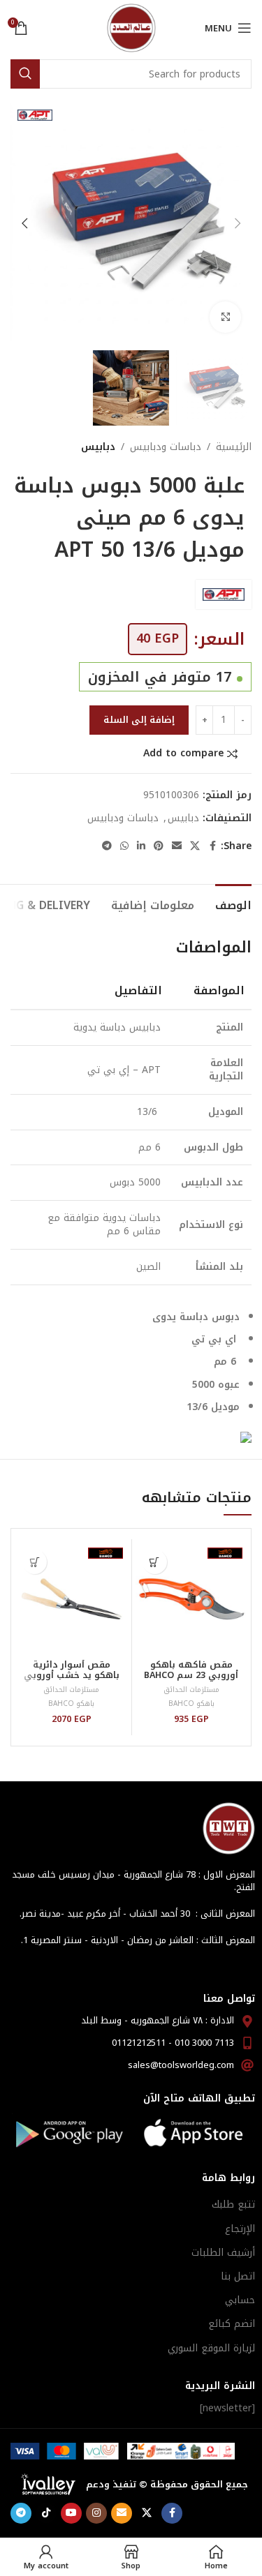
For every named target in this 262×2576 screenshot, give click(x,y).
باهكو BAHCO (191, 1703)
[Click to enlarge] (225, 317)
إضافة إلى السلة (139, 720)
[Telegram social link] (107, 846)
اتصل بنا (238, 2276)
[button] (238, 223)
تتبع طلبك (233, 2204)
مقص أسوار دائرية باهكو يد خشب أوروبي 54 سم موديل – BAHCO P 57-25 (72, 1680)
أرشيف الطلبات (223, 2253)
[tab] (233, 904)
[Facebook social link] (212, 846)
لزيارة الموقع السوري (211, 2348)
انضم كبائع (232, 2324)
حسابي (240, 2300)
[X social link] (195, 846)
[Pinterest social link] (159, 846)
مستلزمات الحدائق (191, 1690)
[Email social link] (177, 846)
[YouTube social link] (71, 2513)
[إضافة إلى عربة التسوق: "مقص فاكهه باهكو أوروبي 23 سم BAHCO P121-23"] (155, 1562)
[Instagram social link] (96, 2513)
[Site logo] (131, 28)
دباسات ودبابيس (166, 447)
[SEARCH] (25, 74)
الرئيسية (234, 447)
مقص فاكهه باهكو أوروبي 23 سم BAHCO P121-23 (191, 1675)
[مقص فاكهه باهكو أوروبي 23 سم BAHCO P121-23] (191, 1598)
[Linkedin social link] (141, 846)
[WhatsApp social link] (124, 846)
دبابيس (98, 447)
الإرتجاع (240, 2229)
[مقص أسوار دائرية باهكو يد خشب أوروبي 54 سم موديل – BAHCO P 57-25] (71, 1598)
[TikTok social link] (46, 2513)
